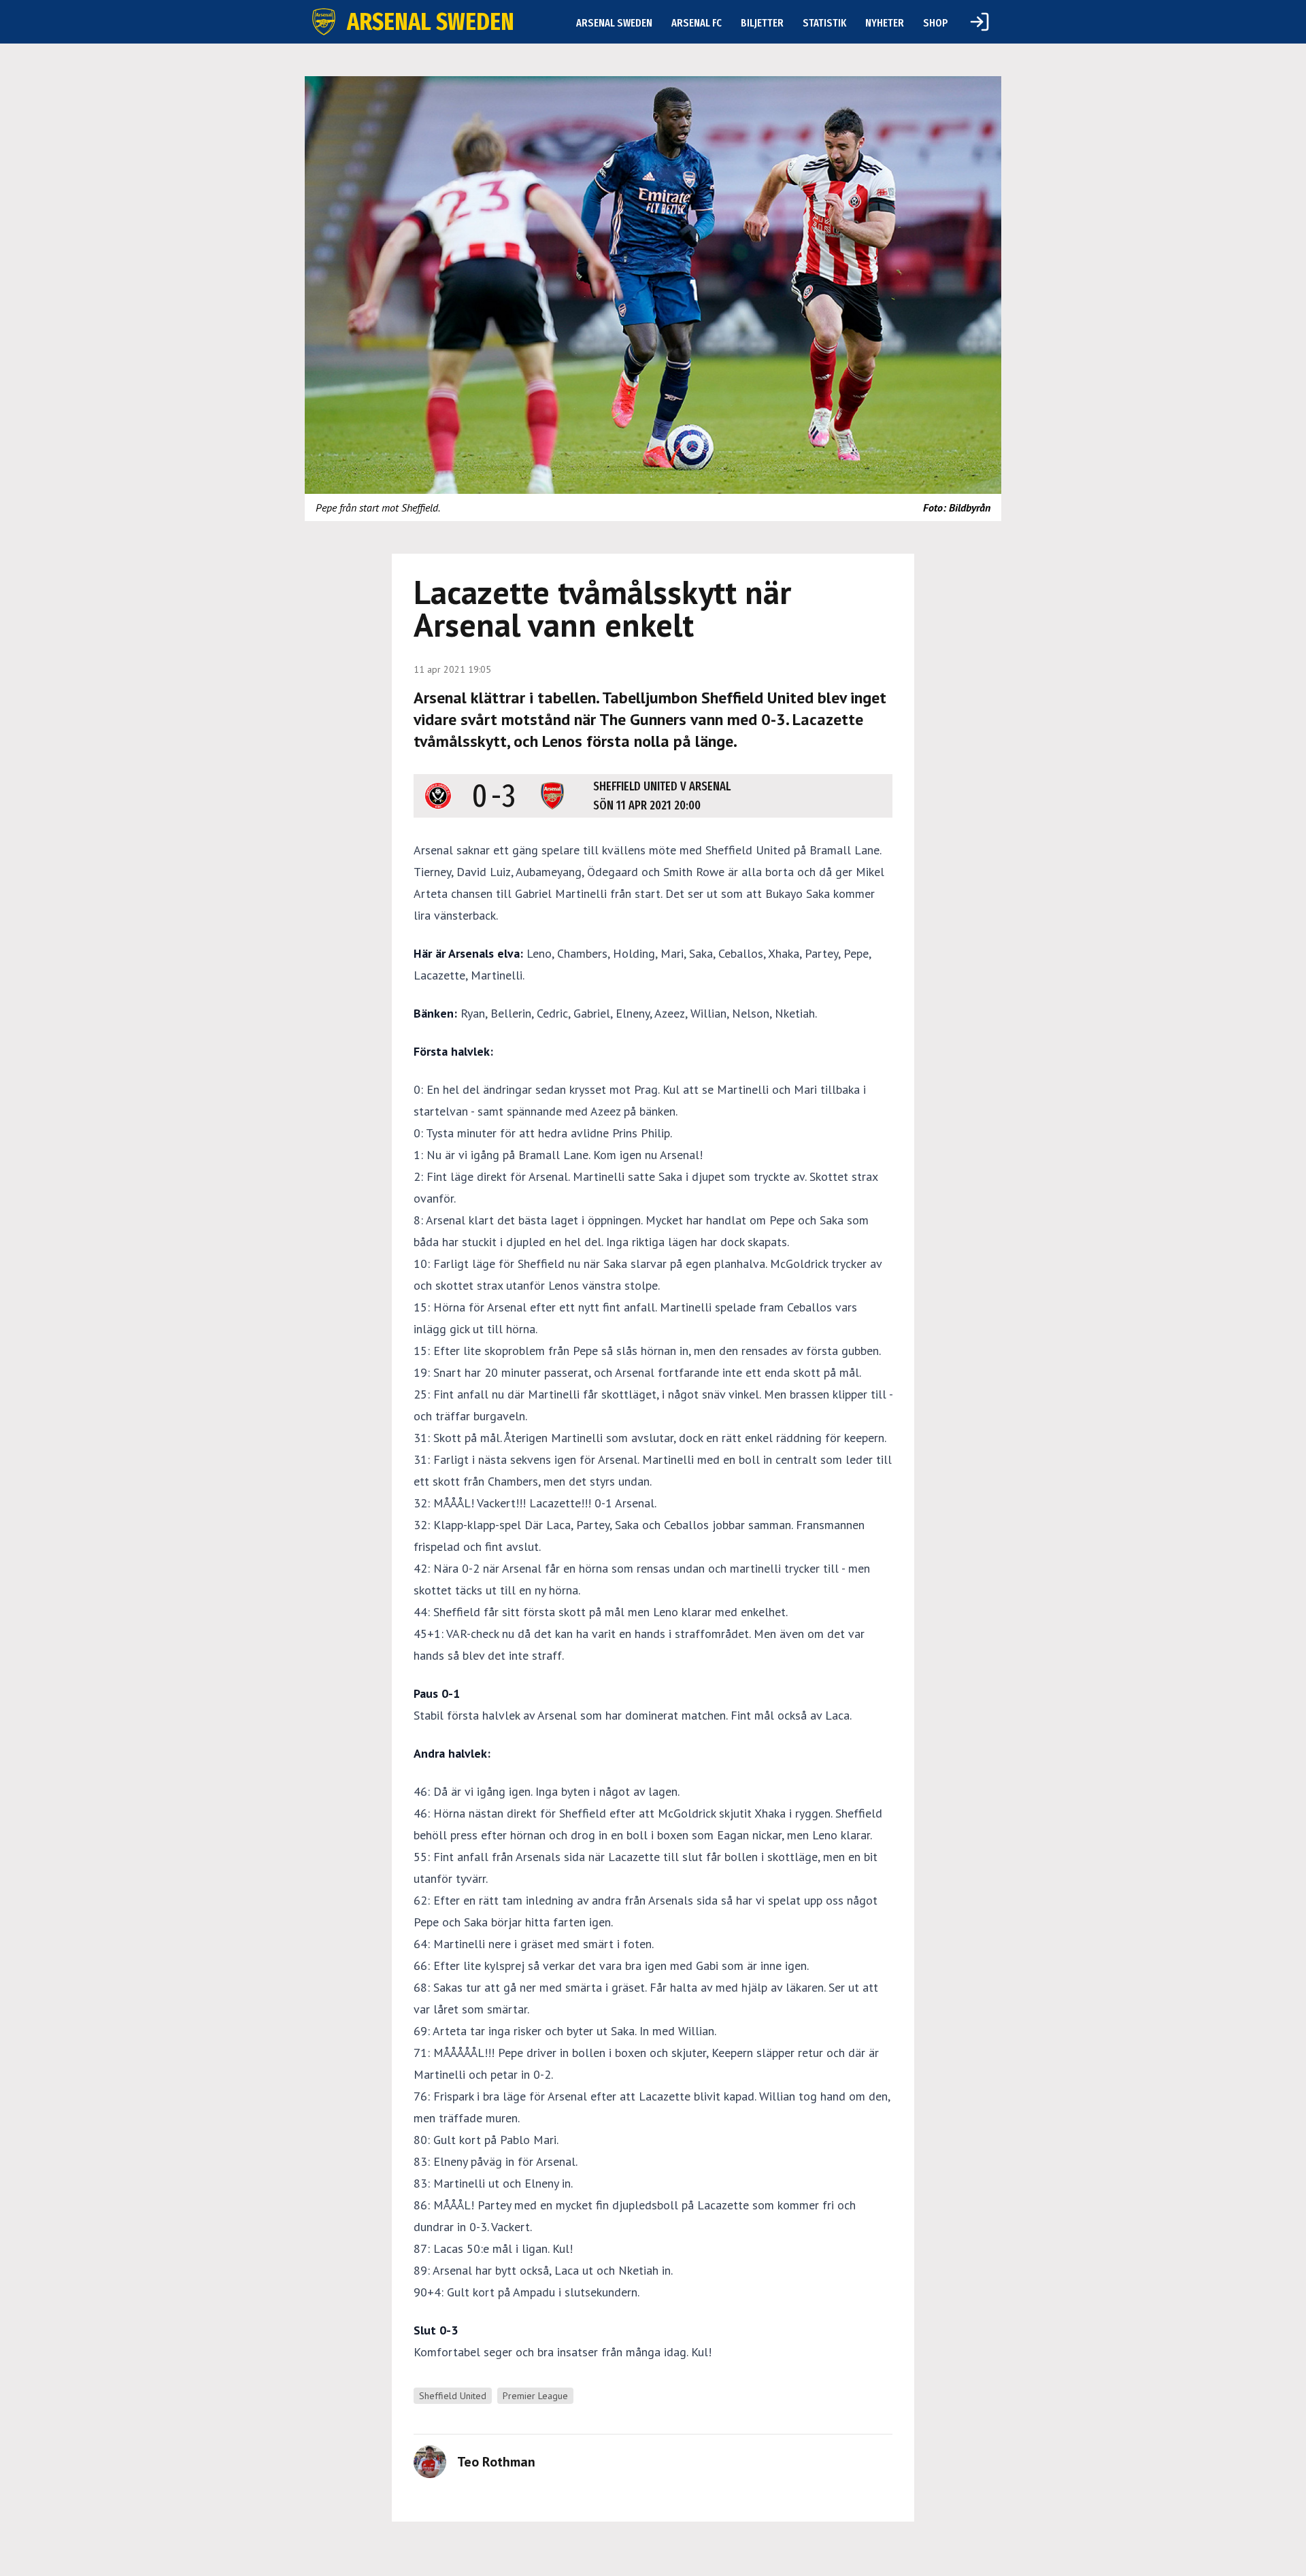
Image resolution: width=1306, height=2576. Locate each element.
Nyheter (885, 23)
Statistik (824, 23)
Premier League (535, 2396)
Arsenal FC (697, 23)
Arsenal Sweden (614, 23)
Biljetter (762, 23)
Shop (936, 23)
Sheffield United (453, 2396)
